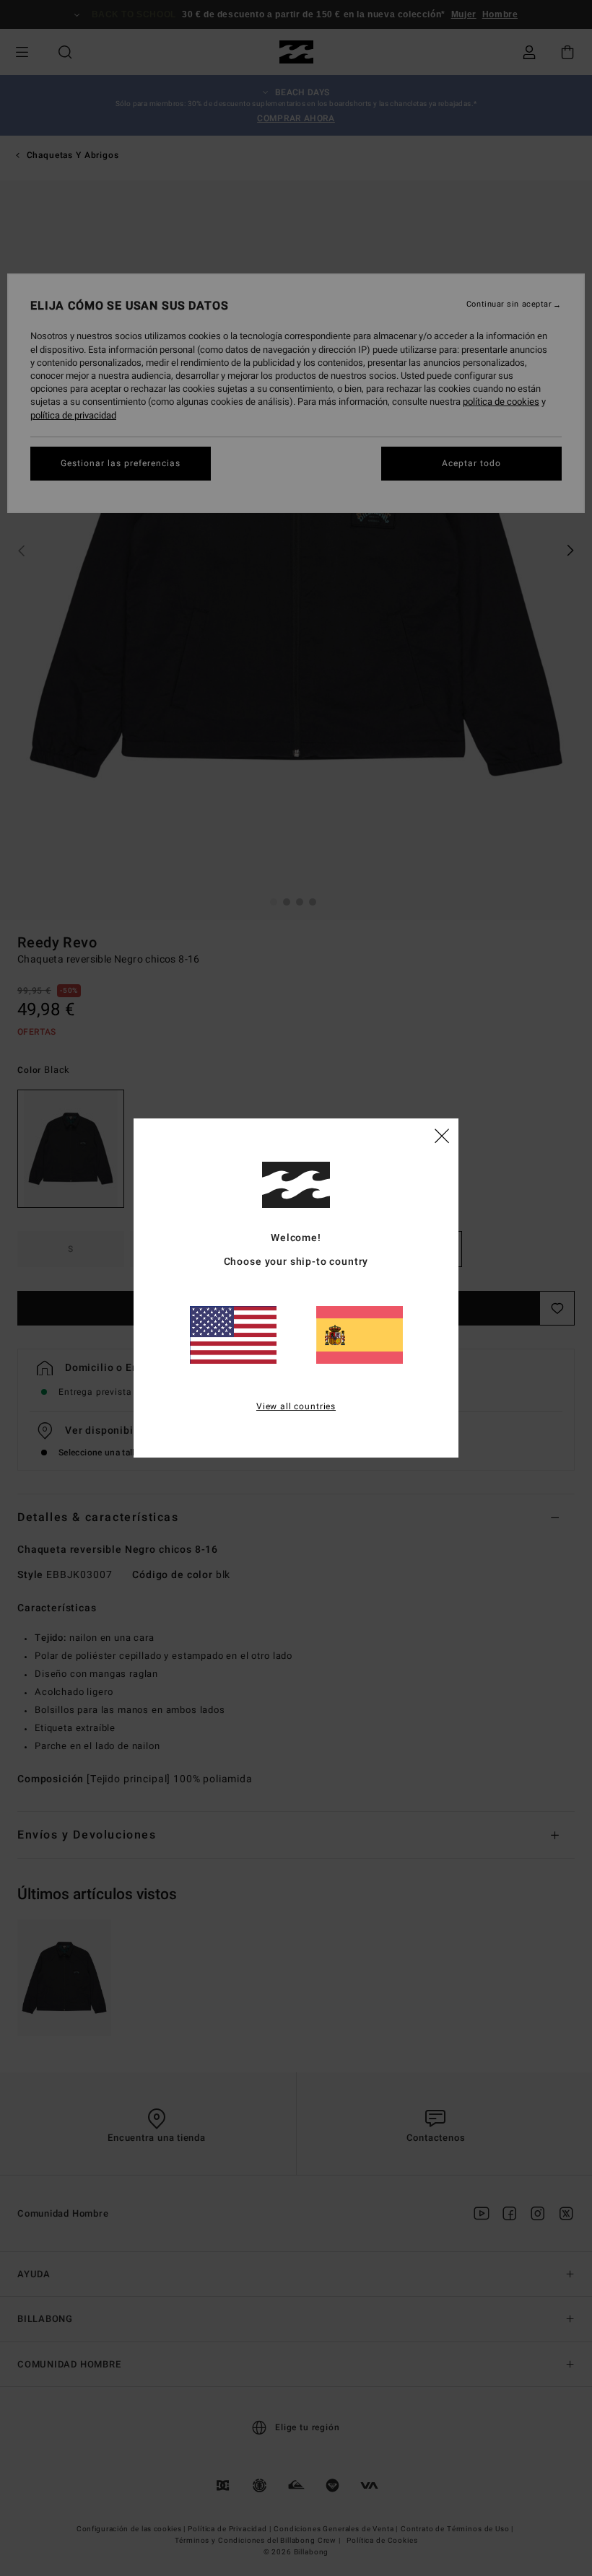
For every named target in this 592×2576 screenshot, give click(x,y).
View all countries (296, 1406)
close (442, 1135)
